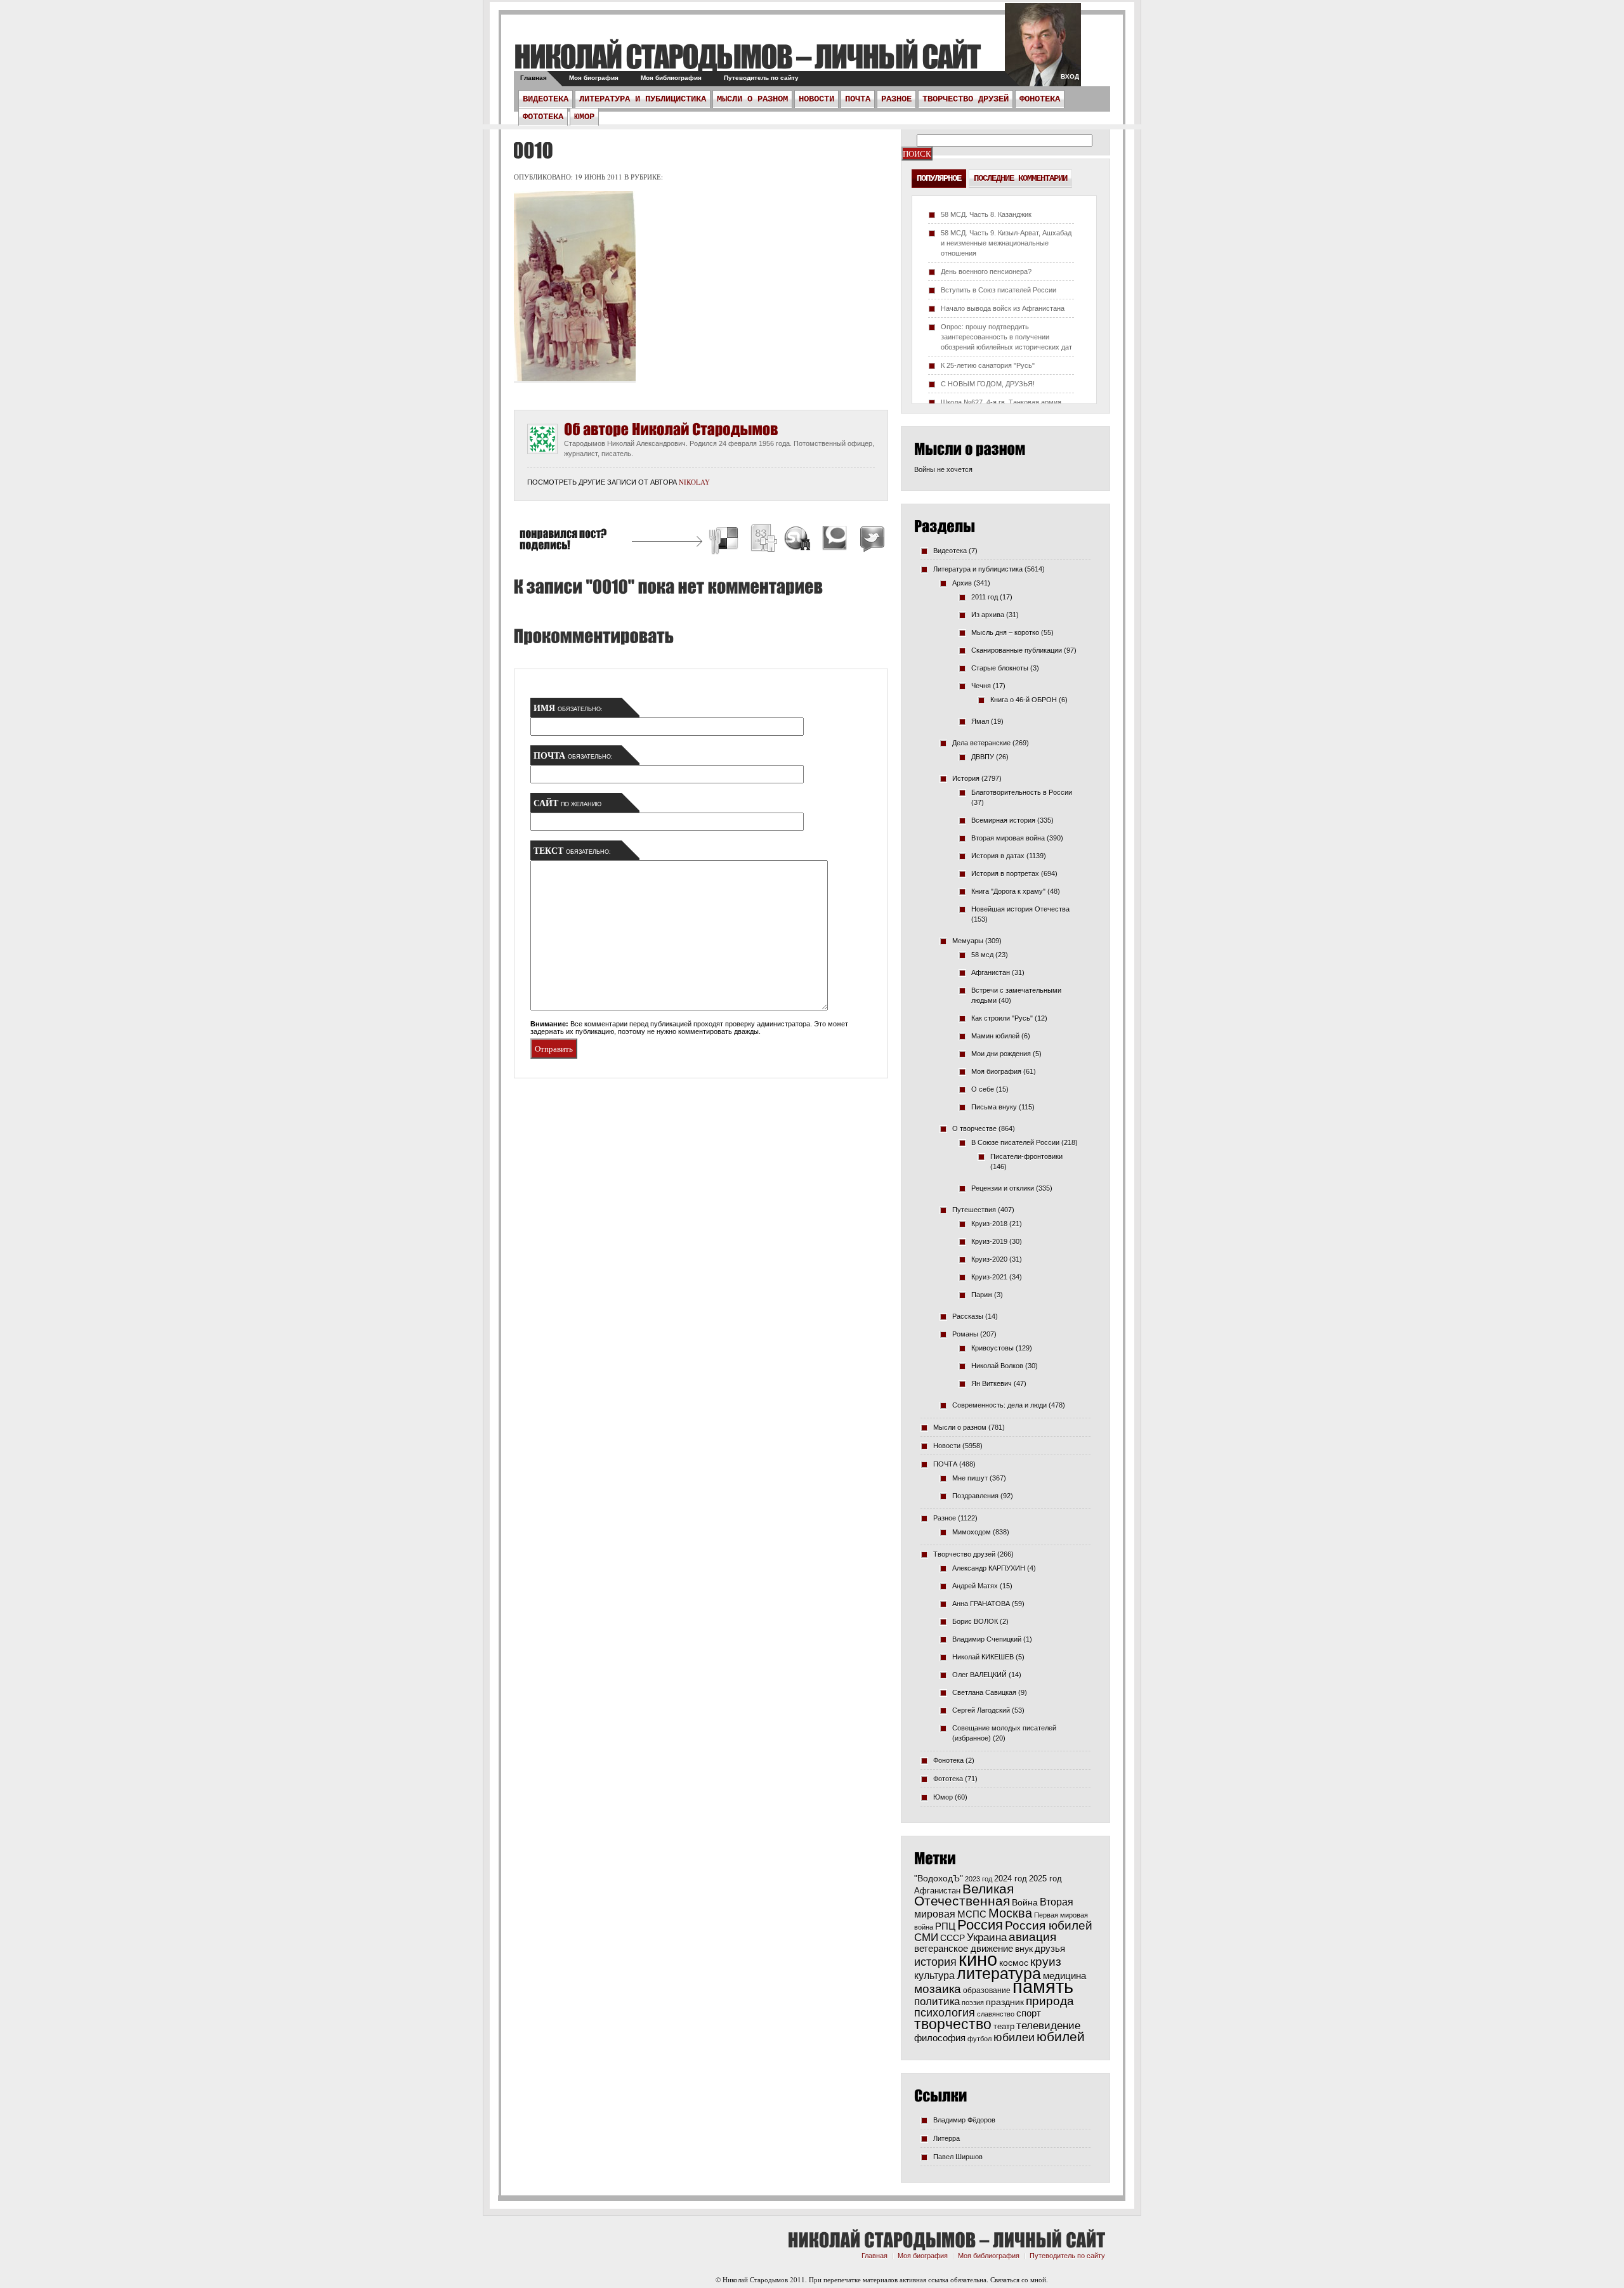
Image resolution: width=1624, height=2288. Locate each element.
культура (934, 1975)
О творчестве (974, 1128)
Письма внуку (994, 1107)
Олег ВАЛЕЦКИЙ (979, 1675)
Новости (816, 99)
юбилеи (1014, 2037)
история (935, 1962)
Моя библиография (671, 78)
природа (1050, 2001)
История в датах (998, 856)
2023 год (979, 1879)
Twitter (870, 540)
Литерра (946, 2138)
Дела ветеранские (981, 743)
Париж (982, 1295)
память (1043, 1986)
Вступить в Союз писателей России (999, 290)
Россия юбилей (1049, 1925)
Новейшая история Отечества (1020, 909)
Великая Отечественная (964, 1895)
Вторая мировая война (1008, 838)
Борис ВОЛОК (975, 1621)
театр (1004, 2026)
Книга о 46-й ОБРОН (1024, 700)
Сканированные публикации (1017, 650)
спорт (1029, 2013)
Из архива (988, 615)
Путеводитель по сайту (761, 78)
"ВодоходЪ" (939, 1879)
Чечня (981, 686)
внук (1024, 1949)
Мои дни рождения (1001, 1054)
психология (945, 2013)
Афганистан (991, 972)
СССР (953, 1938)
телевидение (1048, 2026)
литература (999, 1973)
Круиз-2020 (989, 1259)
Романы (965, 1334)
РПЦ (945, 1926)
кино (978, 1959)
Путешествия (974, 1210)
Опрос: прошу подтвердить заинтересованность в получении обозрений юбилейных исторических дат (1006, 337)
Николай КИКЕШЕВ (983, 1657)
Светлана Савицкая (984, 1692)
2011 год (985, 597)
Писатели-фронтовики (1026, 1156)
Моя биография (594, 78)
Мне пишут (970, 1478)
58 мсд (982, 955)
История (966, 778)
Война (1025, 1903)
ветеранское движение (964, 1948)
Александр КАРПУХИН (989, 1568)
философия (940, 2038)
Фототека (543, 117)
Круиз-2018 (989, 1224)
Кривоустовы (992, 1348)
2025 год (1045, 1879)
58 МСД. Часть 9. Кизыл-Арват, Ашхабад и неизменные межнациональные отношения (1006, 243)
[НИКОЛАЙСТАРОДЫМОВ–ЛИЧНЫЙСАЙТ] (747, 56)
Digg (763, 540)
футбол (979, 2039)
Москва (1010, 1913)
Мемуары (968, 941)
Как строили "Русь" (1002, 1018)
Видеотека (546, 99)
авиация (1032, 1937)
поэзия (973, 2003)
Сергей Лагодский (981, 1710)
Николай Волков (997, 1366)
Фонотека (1040, 99)
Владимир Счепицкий (987, 1639)
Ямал (980, 721)
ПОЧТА (858, 99)
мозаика (938, 1989)
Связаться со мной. (1019, 2279)
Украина (987, 1938)
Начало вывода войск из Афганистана (1003, 308)
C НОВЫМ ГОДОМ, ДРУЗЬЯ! (988, 384)
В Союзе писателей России (1015, 1142)
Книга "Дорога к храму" (1008, 891)
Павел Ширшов (958, 2157)
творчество (953, 2024)
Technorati (835, 540)
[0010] (531, 150)
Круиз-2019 (989, 1241)
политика (937, 2001)
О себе (983, 1089)
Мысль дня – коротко (1005, 632)
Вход (1070, 76)
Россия (980, 1925)
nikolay (694, 482)
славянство (996, 2014)
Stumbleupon (798, 540)
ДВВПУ (983, 757)
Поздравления (975, 1496)
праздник (1005, 2002)
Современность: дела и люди (999, 1405)
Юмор (584, 117)
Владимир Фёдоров (964, 2120)
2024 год (1011, 1879)
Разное (896, 99)
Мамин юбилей (995, 1036)
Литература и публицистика (643, 99)
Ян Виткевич (992, 1383)
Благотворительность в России (1022, 792)
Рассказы (968, 1316)
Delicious (725, 540)
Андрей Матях (975, 1586)
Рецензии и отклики (1003, 1188)
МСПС (972, 1914)
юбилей (1061, 2037)
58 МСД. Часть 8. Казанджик (986, 214)
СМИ (926, 1938)
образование (987, 1990)
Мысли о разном (752, 99)
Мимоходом (972, 1532)
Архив (962, 583)
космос (1014, 1963)
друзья (1050, 1948)
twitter (1043, 51)
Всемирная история (1003, 820)
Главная (534, 78)
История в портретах (1005, 873)
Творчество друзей (966, 99)
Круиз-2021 (989, 1277)
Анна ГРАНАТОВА (981, 1604)
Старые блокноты (1000, 668)
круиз (1046, 1962)
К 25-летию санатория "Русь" (988, 365)
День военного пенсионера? (986, 271)
